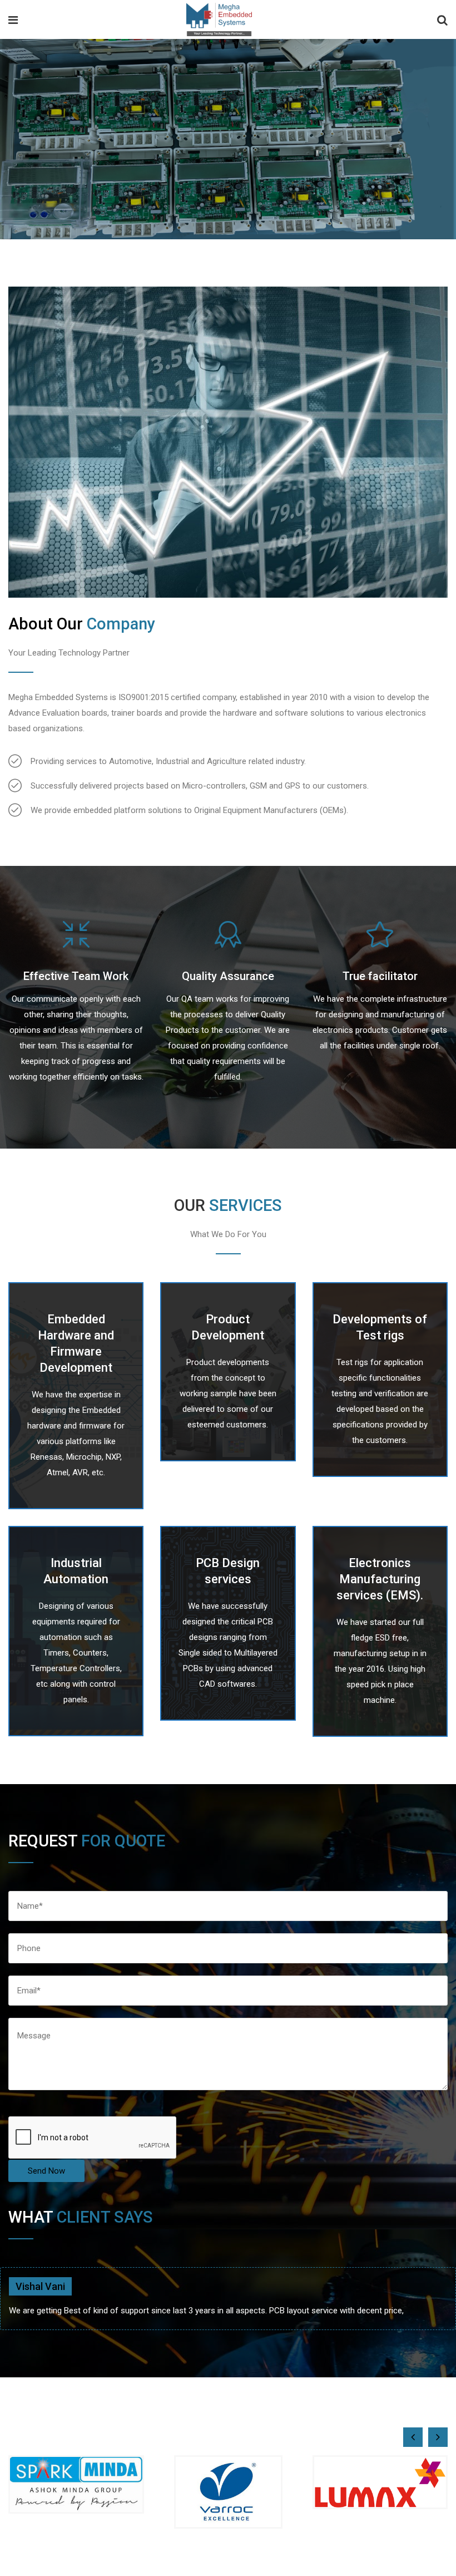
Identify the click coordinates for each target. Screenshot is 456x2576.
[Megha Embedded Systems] (219, 21)
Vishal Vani (40, 2286)
